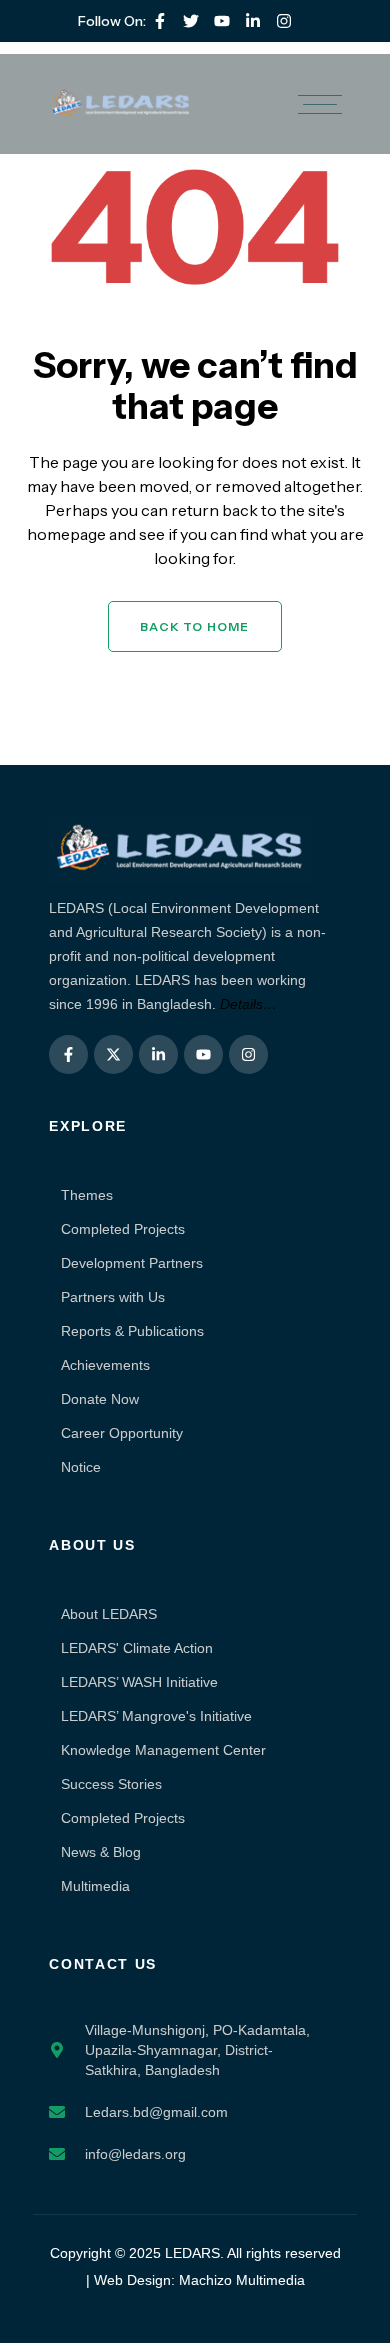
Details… (248, 1004)
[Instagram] (284, 21)
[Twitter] (191, 21)
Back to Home (194, 626)
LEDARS (192, 2253)
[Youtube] (222, 21)
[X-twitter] (113, 1054)
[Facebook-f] (160, 21)
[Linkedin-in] (253, 21)
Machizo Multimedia (242, 2280)
